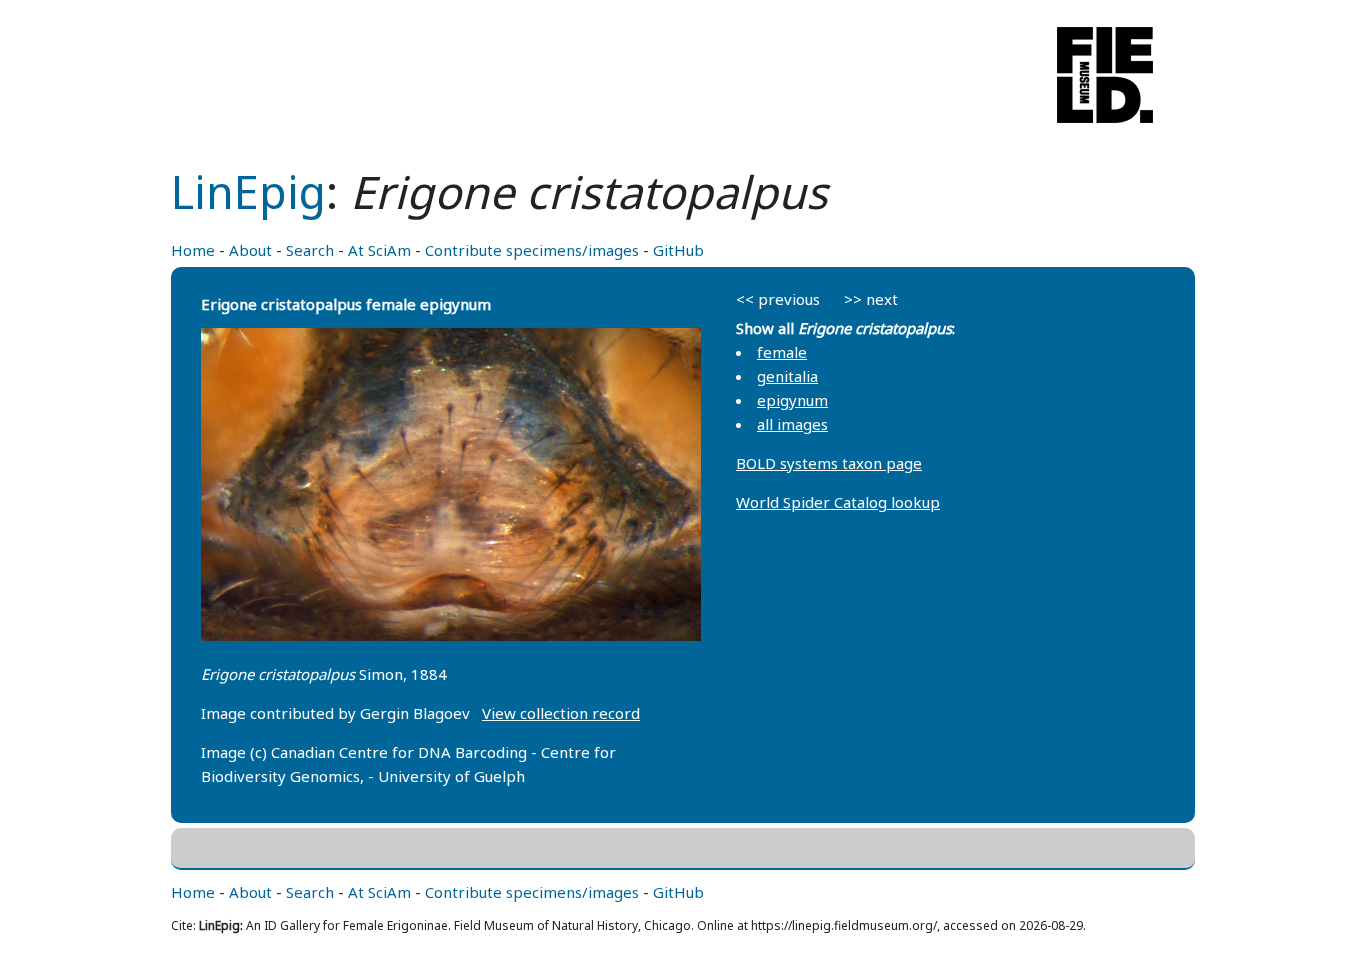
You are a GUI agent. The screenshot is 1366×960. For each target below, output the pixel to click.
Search (310, 250)
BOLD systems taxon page (829, 463)
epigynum (792, 400)
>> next (871, 299)
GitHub (678, 250)
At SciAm (379, 250)
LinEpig (248, 191)
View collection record (561, 713)
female (782, 352)
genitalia (787, 376)
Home (193, 250)
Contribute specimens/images (532, 250)
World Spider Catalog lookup (838, 502)
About (250, 250)
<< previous (778, 299)
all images (792, 424)
